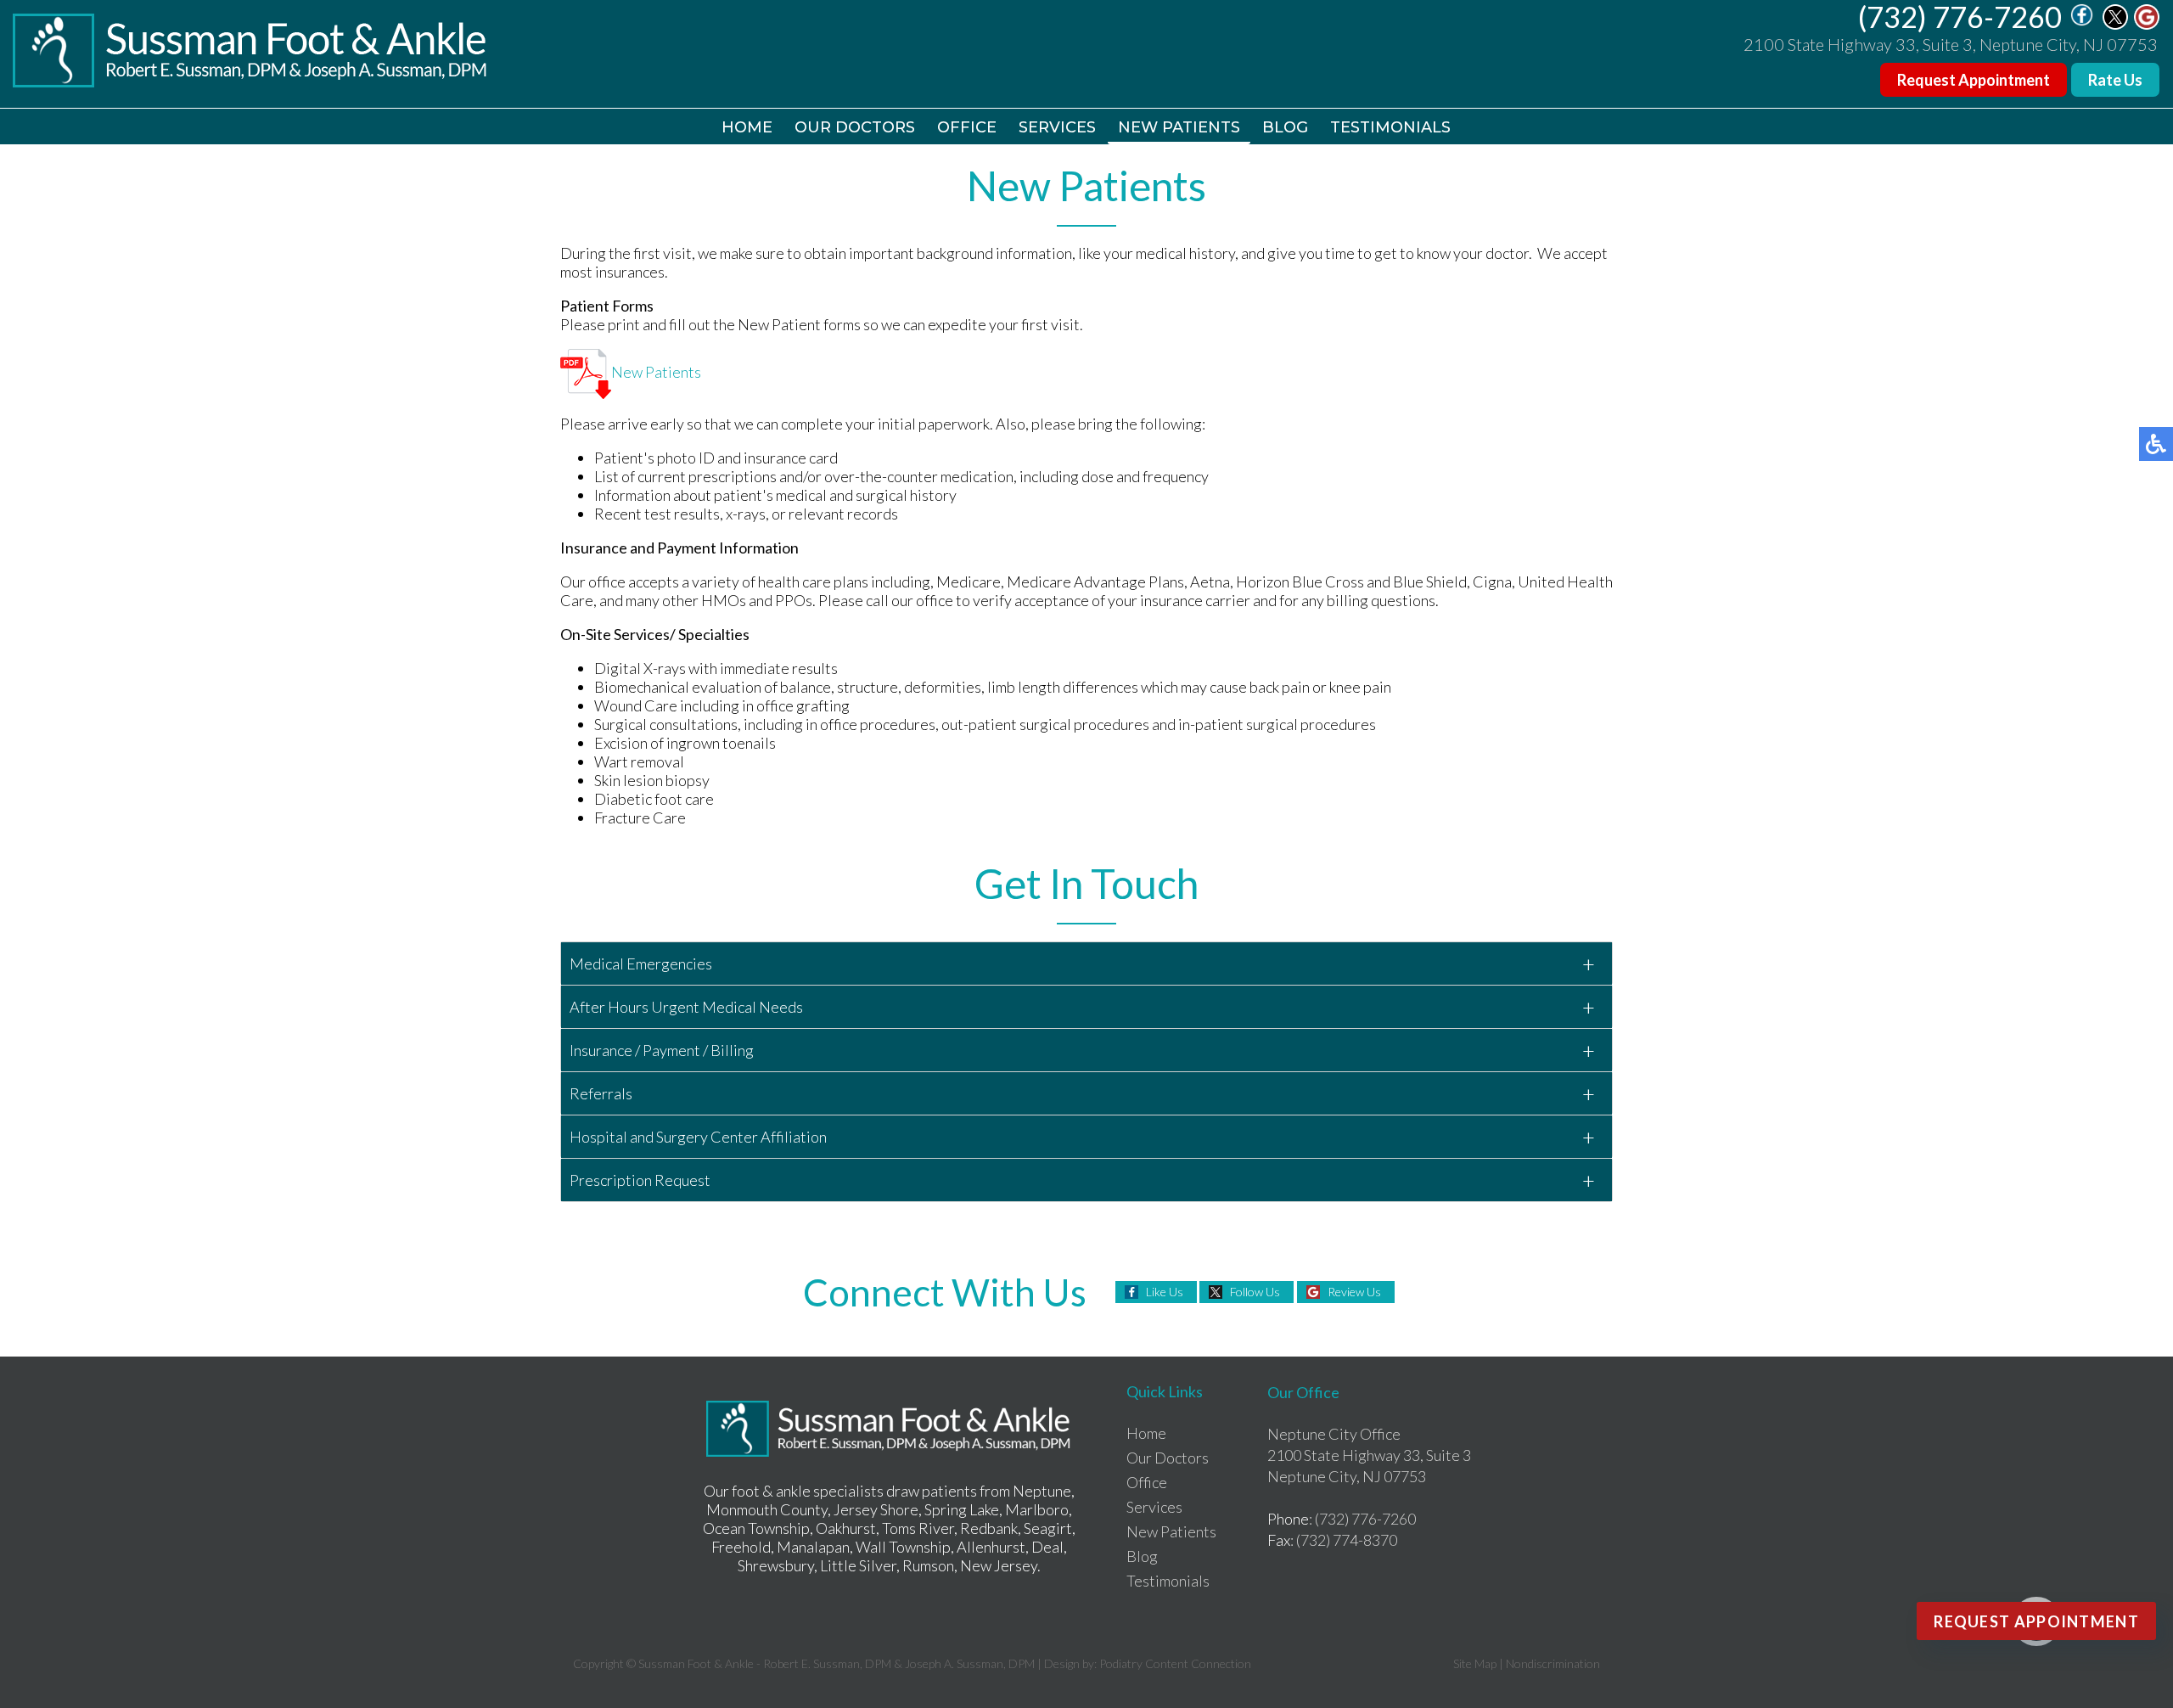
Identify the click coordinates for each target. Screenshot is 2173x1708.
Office (967, 127)
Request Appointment (1974, 80)
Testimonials (1390, 127)
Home (747, 127)
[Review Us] (2147, 25)
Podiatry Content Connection (1175, 1663)
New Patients (1179, 127)
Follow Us (1255, 1292)
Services (1057, 127)
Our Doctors (855, 127)
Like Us (1165, 1292)
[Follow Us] (2115, 25)
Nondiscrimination (1553, 1663)
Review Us (1354, 1292)
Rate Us (2115, 80)
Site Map (1475, 1663)
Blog (1285, 127)
